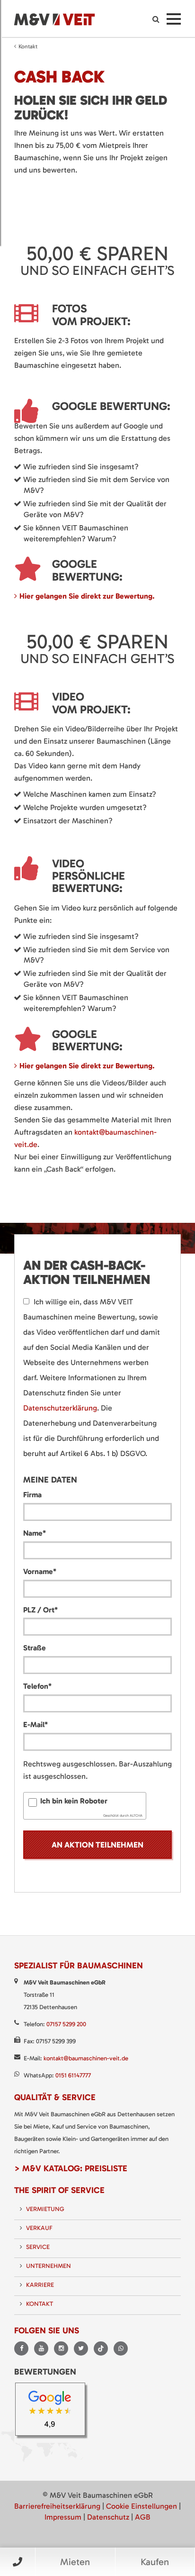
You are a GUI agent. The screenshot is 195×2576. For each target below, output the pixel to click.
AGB (143, 2517)
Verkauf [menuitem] (39, 2228)
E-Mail (35, 1724)
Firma (32, 1495)
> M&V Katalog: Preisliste (71, 2168)
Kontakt (28, 46)
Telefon (37, 1686)
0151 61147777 (73, 2075)
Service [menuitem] (38, 2247)
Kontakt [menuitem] (40, 2304)
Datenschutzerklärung (60, 1408)
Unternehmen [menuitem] (49, 2266)
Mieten (75, 2562)
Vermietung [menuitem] (45, 2209)
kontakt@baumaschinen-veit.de (86, 2058)
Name (35, 1533)
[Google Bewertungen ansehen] (53, 2412)
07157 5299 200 (66, 2024)
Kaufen (155, 2562)
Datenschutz (108, 2517)
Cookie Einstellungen (142, 2506)
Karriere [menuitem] (40, 2285)
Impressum (63, 2517)
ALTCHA (136, 1816)
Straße (35, 1648)
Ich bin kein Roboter (74, 1801)
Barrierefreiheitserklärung (57, 2506)
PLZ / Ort (40, 1610)
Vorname (40, 1571)
